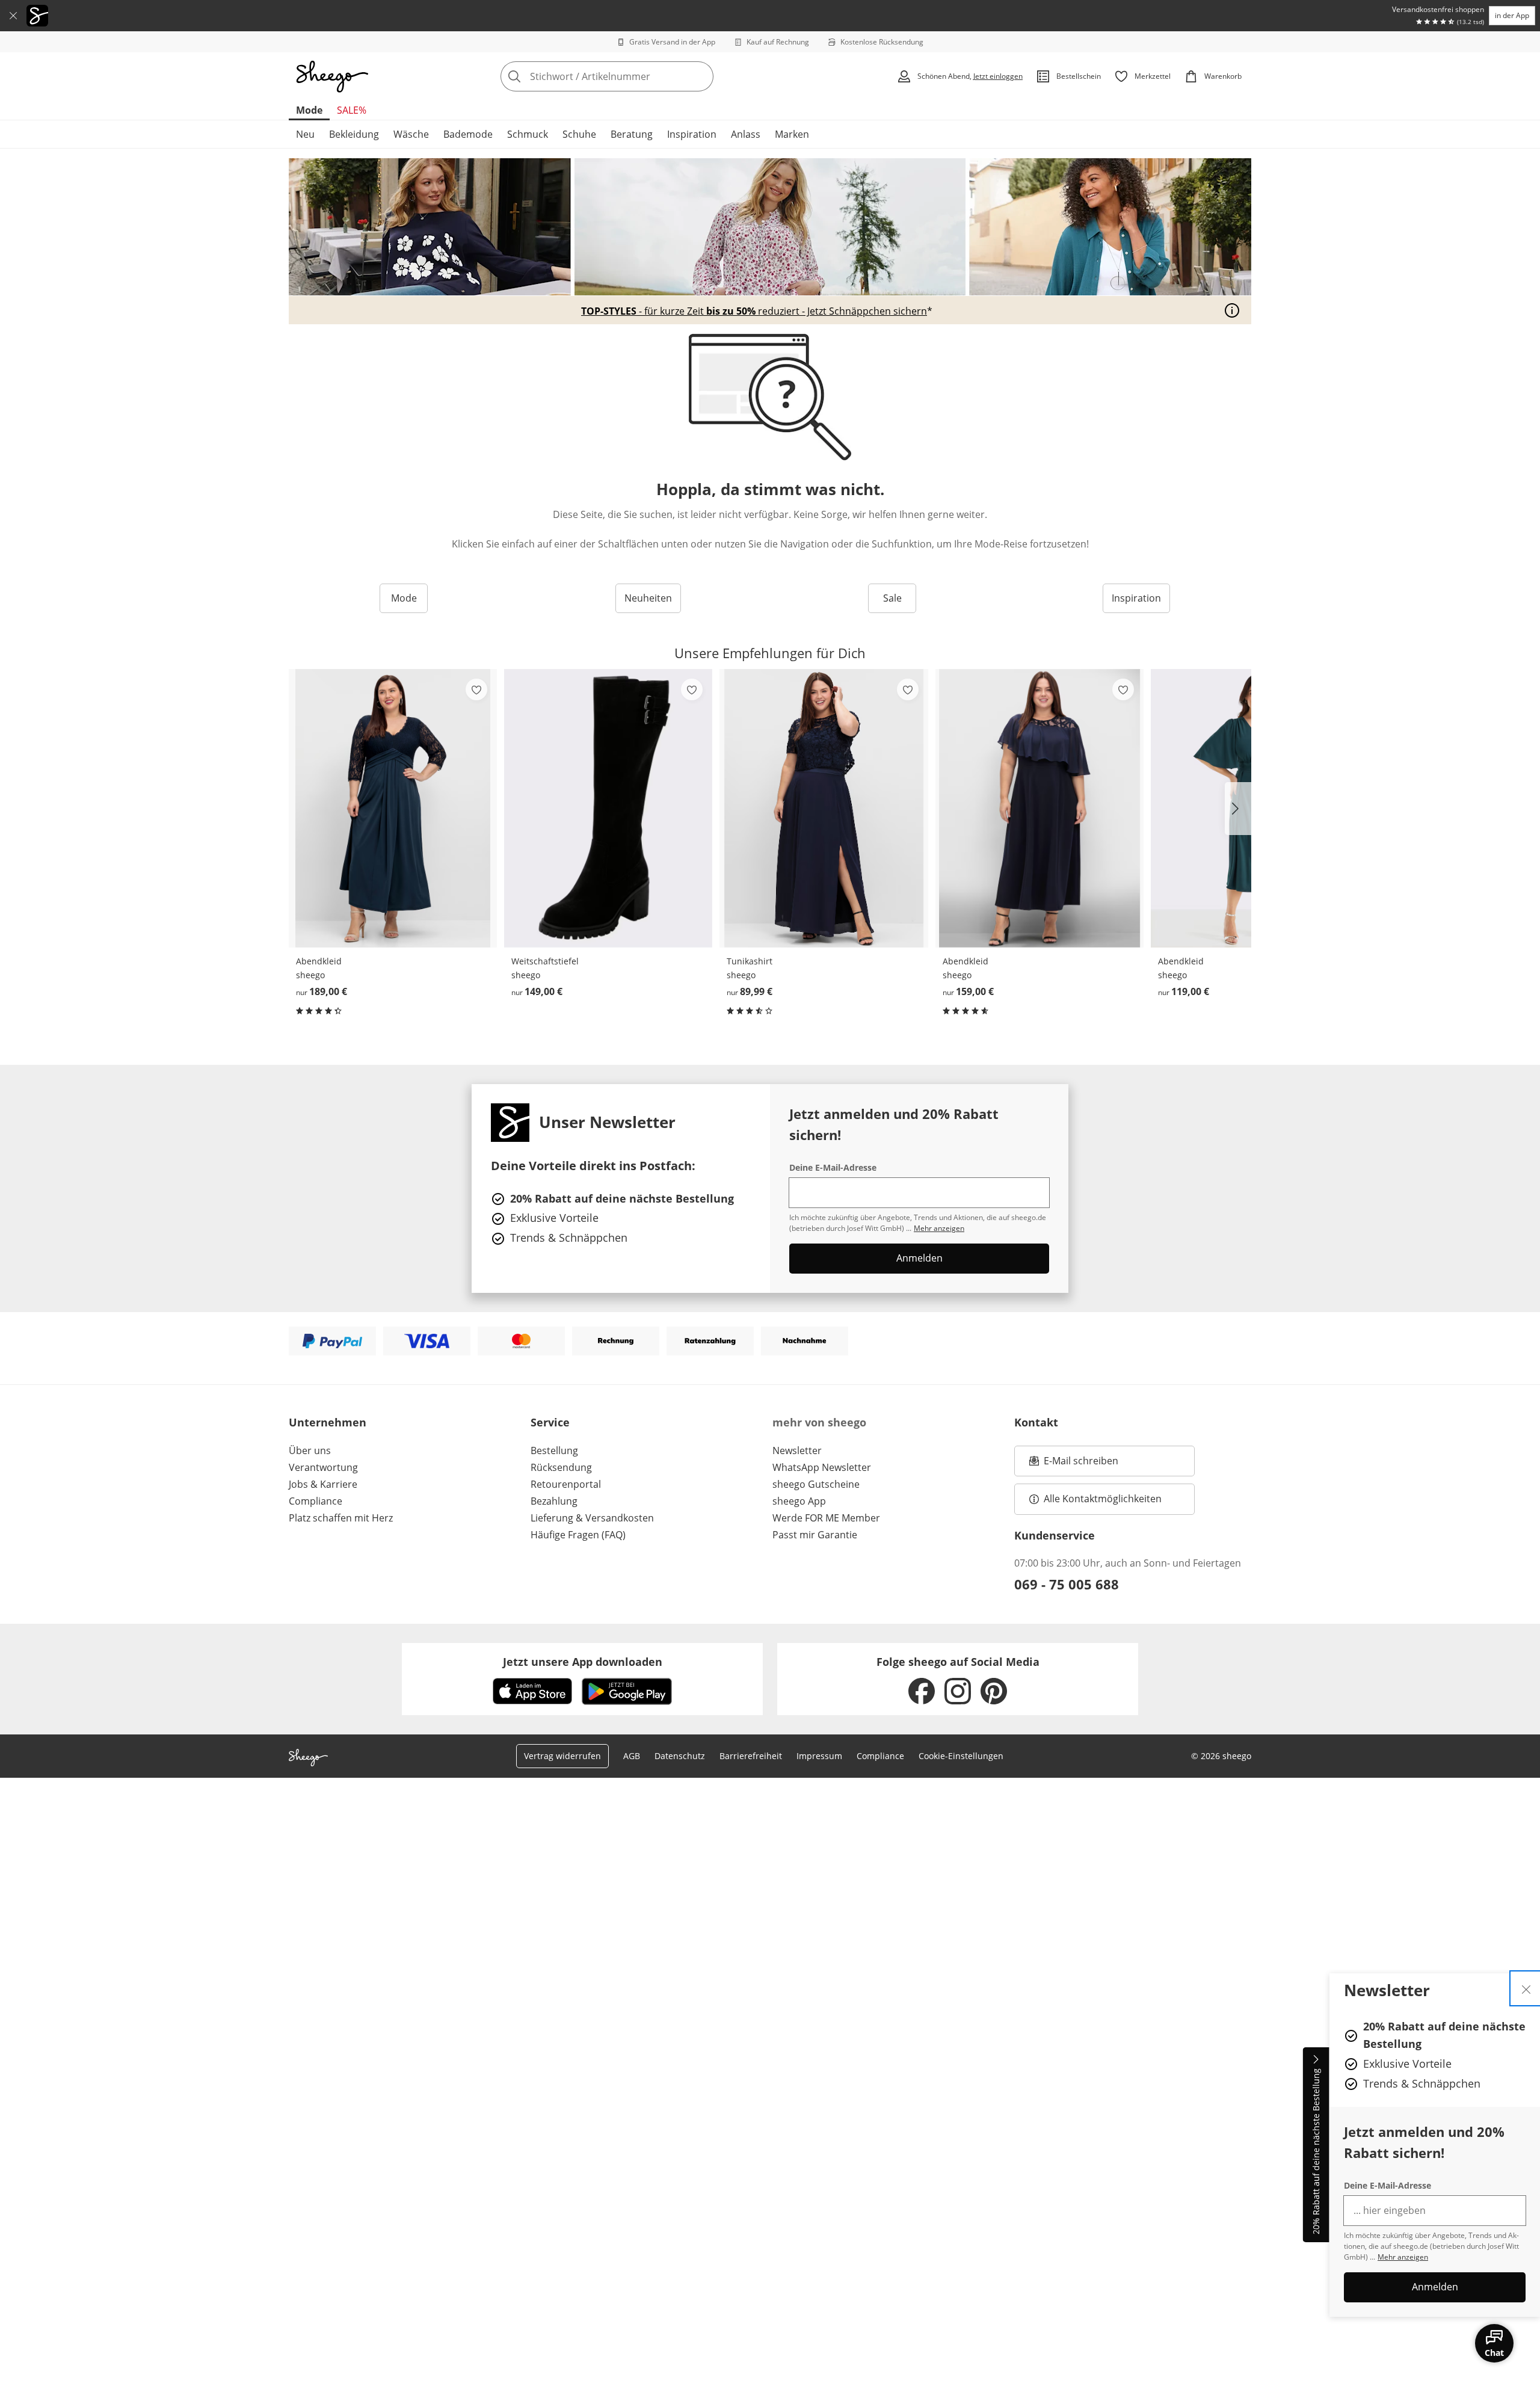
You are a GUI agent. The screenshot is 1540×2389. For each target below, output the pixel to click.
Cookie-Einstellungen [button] (961, 1756)
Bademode (468, 134)
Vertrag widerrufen (562, 1756)
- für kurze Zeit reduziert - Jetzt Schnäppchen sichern (754, 311)
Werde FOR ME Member (826, 1518)
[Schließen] (13, 16)
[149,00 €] (608, 808)
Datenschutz (680, 1756)
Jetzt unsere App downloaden (583, 1662)
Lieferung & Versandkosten (592, 1518)
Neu (305, 134)
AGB (632, 1756)
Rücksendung (561, 1467)
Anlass (746, 134)
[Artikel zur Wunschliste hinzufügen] (476, 689)
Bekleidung (354, 134)
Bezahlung (554, 1501)
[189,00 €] (393, 808)
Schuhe (579, 134)
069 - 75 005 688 (1067, 1584)
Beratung (632, 134)
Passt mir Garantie (815, 1535)
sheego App (799, 1501)
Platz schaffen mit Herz (341, 1518)
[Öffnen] (1232, 310)
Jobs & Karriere (323, 1484)
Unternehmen (328, 1422)
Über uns (310, 1450)
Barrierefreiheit (751, 1756)
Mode (309, 110)
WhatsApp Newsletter (822, 1467)
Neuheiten (648, 598)
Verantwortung (323, 1467)
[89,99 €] (824, 808)
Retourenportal (566, 1484)
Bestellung (554, 1450)
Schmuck (528, 134)
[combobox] (633, 76)
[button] (1238, 809)
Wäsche (411, 134)
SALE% (352, 110)
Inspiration (692, 134)
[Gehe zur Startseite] (332, 76)
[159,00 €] (1039, 808)
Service (550, 1422)
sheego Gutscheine (816, 1484)
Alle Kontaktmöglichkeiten (1103, 1499)
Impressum (819, 1756)
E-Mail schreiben (1074, 1464)
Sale (892, 598)
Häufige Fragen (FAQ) (578, 1535)
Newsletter (797, 1450)
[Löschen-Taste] (701, 76)
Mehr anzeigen (1403, 2257)
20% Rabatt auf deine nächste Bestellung (1316, 2152)
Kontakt (1036, 1422)
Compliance (316, 1501)
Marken (792, 134)
